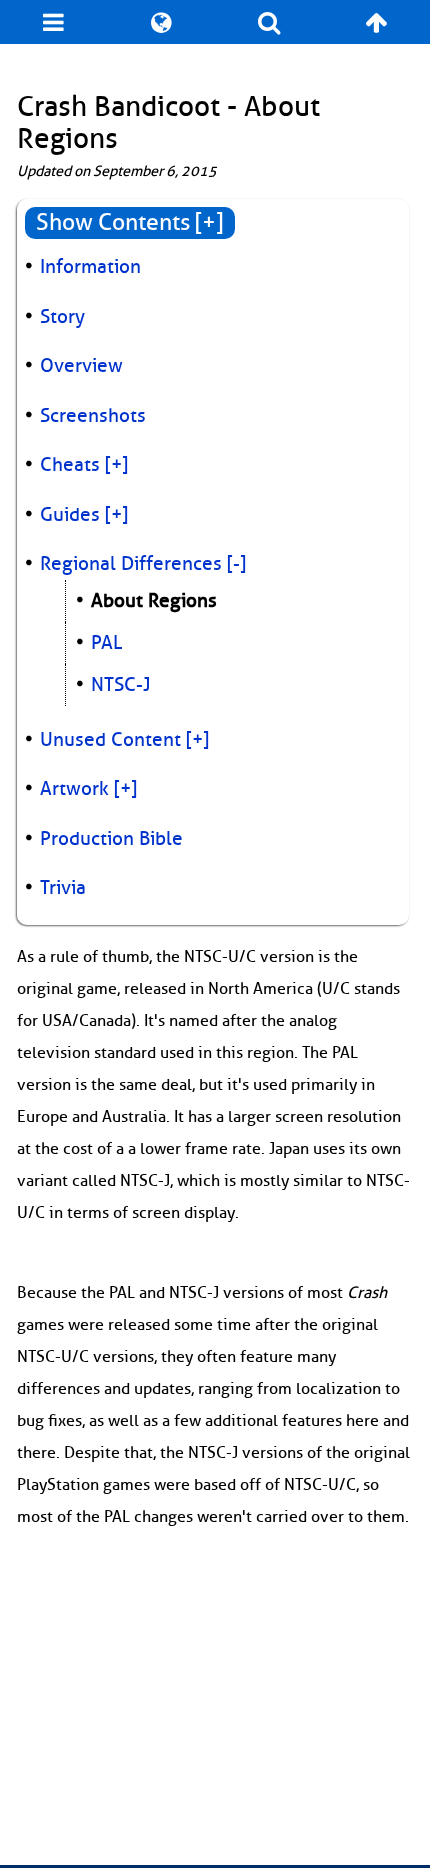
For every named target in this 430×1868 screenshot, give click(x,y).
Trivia (63, 888)
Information (90, 267)
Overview (81, 366)
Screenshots (93, 416)
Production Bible (111, 839)
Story (62, 317)
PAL (106, 643)
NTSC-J (121, 685)
